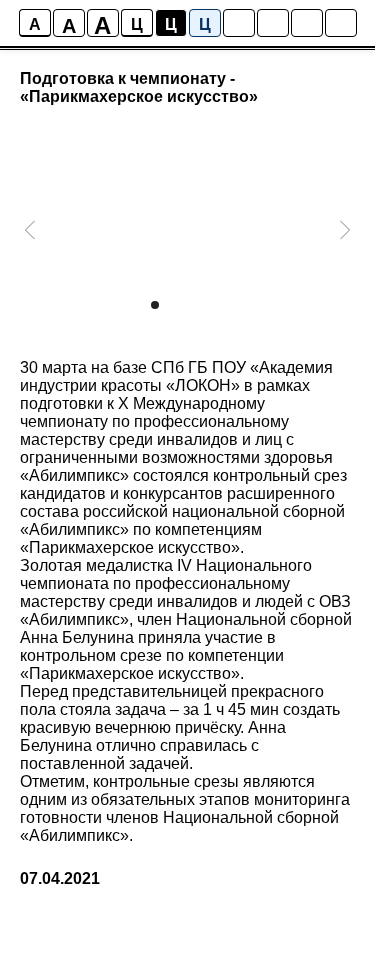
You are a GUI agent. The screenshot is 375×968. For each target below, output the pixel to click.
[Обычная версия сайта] (341, 23)
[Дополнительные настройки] (307, 23)
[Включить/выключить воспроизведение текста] (273, 23)
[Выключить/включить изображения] (239, 23)
